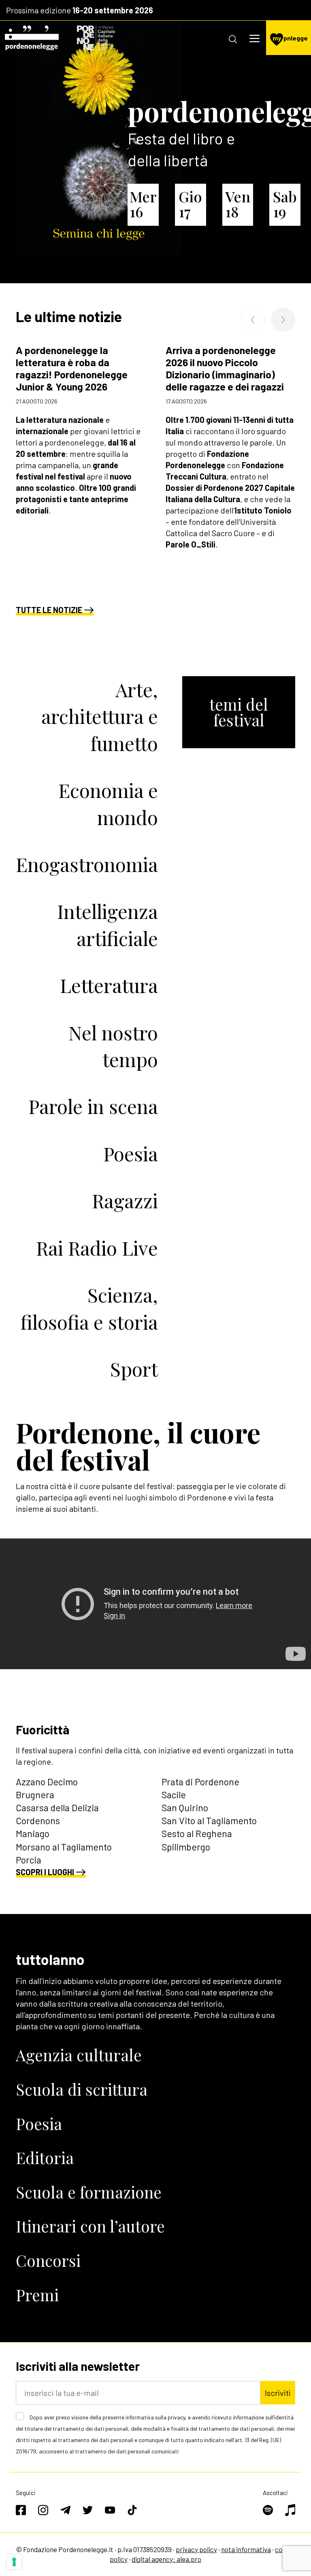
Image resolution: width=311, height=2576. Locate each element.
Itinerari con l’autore (90, 2226)
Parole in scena (93, 1106)
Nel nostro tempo (113, 1046)
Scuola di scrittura (82, 2089)
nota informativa (246, 2549)
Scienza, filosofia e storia (89, 1308)
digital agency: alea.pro (166, 2559)
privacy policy (196, 2549)
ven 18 (238, 204)
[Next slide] (283, 320)
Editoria (45, 2158)
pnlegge (290, 38)
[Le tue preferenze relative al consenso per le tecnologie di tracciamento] (14, 2562)
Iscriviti (278, 2393)
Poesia (131, 1153)
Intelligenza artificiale (108, 924)
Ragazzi (125, 1200)
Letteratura (109, 985)
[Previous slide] (253, 320)
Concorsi (48, 2260)
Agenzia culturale (79, 2055)
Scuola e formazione (89, 2192)
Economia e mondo (108, 803)
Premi (37, 2295)
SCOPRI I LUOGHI (45, 1872)
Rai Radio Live (97, 1248)
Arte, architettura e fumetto (100, 716)
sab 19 (285, 204)
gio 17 (190, 204)
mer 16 (143, 204)
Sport (134, 1369)
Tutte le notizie (49, 610)
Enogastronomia (87, 864)
